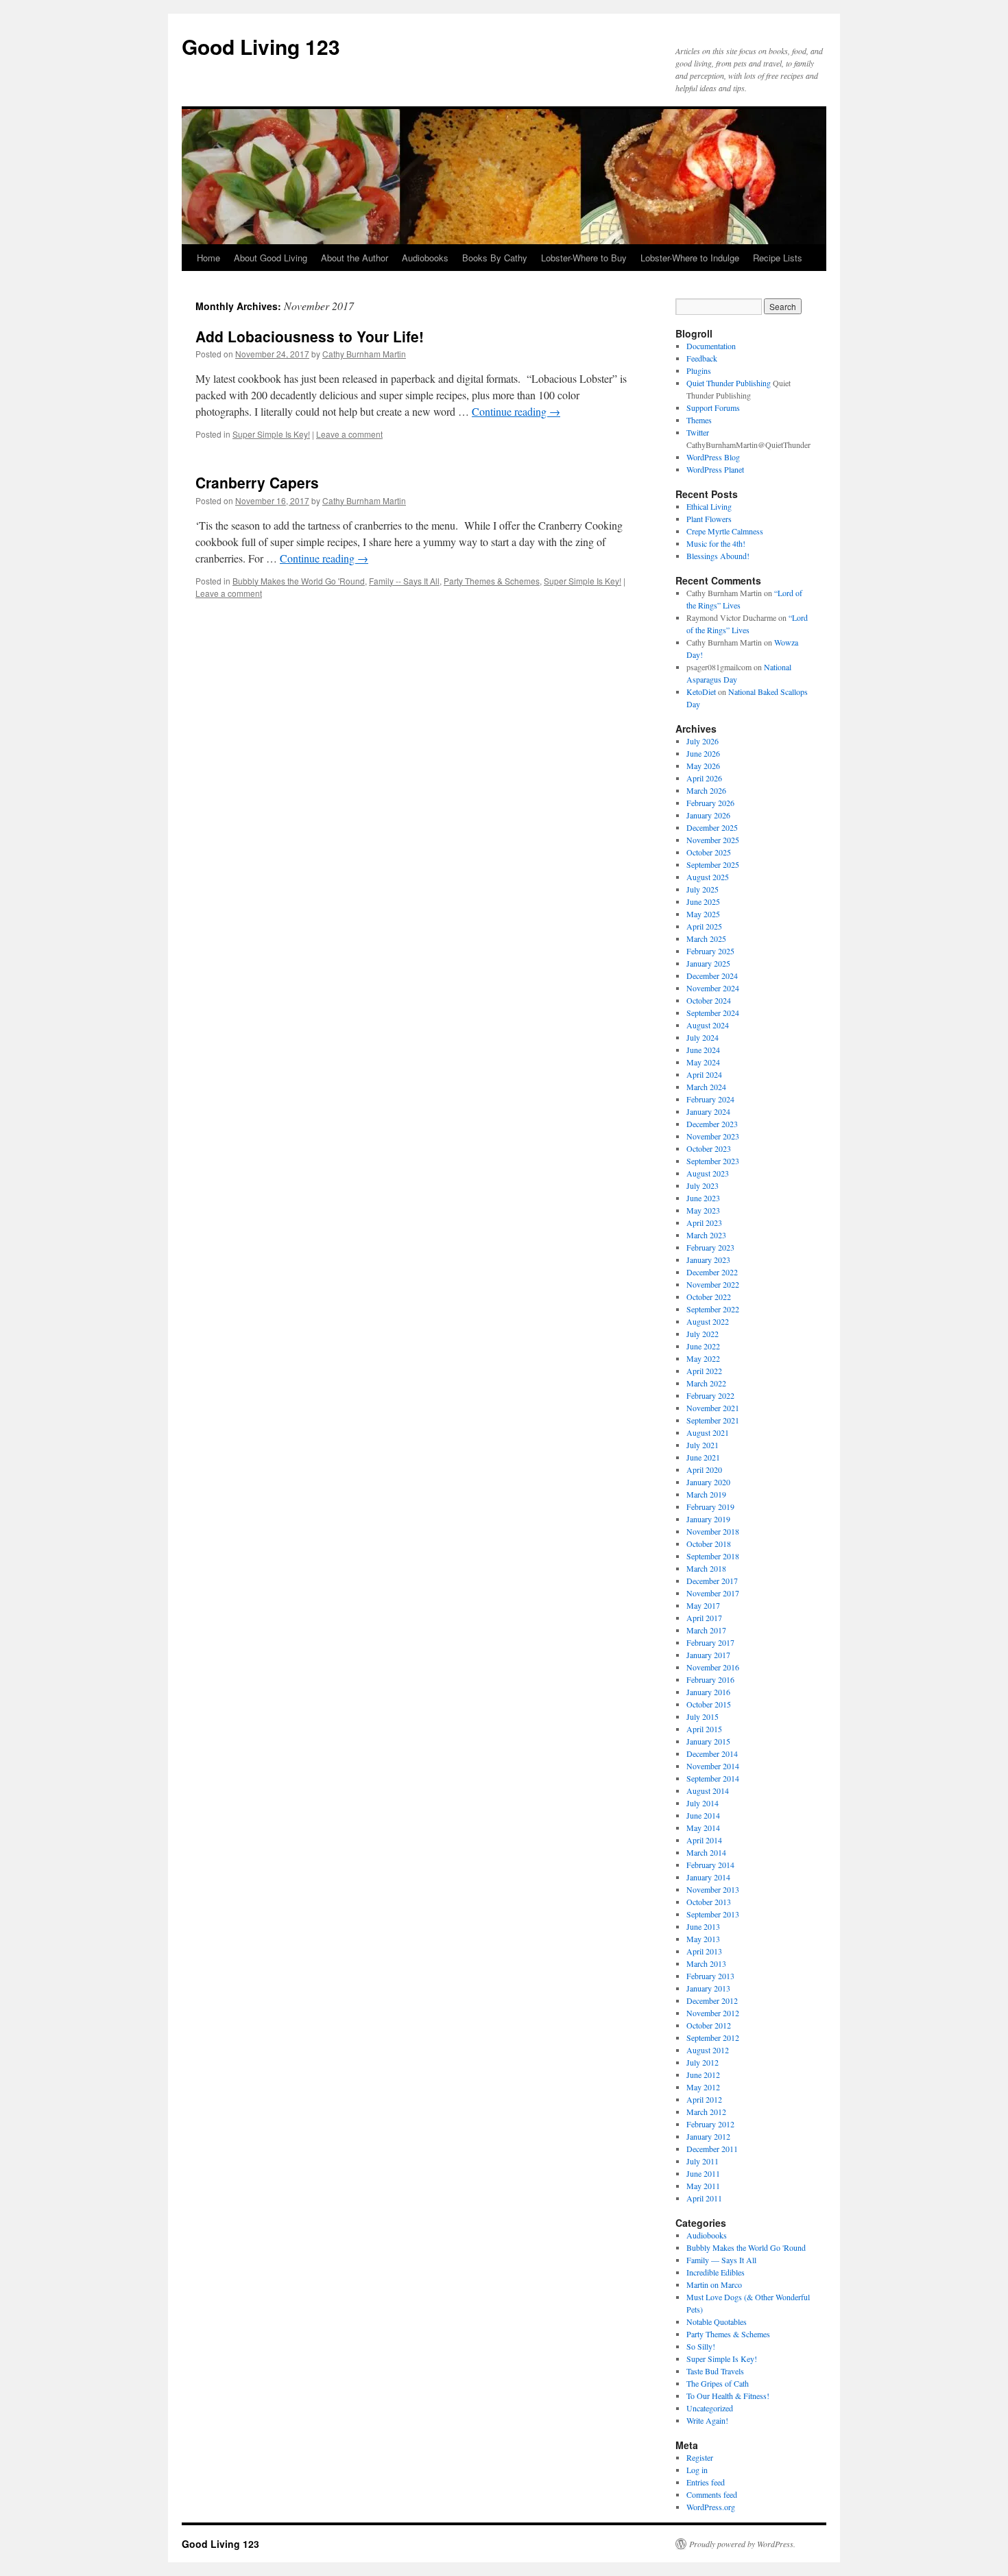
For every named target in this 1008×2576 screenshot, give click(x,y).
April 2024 (704, 1074)
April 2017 (704, 1618)
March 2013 (706, 1963)
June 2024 (703, 1050)
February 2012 (710, 2124)
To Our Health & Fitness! (728, 2396)
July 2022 (703, 1334)
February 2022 (710, 1395)
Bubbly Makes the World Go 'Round (299, 581)
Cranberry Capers (257, 482)
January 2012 (708, 2136)
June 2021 (703, 1457)
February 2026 (710, 803)
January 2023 (708, 1260)
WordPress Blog (713, 457)
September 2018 (713, 1556)
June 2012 (703, 2075)
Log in (697, 2470)
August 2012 (708, 2050)
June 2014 (703, 1815)
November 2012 (713, 2013)
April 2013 (704, 1951)
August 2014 (708, 1791)
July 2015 (703, 1716)
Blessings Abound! (718, 556)
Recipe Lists (778, 258)
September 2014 (713, 1778)
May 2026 (703, 766)
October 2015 (709, 1704)
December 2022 (712, 1272)
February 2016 (710, 1679)
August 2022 (708, 1321)
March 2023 (706, 1235)
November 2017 (713, 1593)
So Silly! (701, 2346)
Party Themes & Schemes (492, 581)
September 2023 (713, 1161)
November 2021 (713, 1408)
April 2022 (704, 1371)
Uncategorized (710, 2408)
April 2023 (704, 1222)
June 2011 (703, 2173)
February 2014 (710, 1865)
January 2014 (708, 1877)
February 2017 (710, 1642)
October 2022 (709, 1297)
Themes (699, 420)
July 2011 (703, 2161)
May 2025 (703, 914)
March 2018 (706, 1568)
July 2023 (703, 1185)
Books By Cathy (495, 258)
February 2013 (710, 1976)
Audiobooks (425, 258)
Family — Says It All (721, 2260)
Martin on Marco (714, 2284)
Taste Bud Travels (715, 2371)
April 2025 (704, 926)
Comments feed (712, 2494)
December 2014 (712, 1753)
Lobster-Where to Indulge (690, 258)
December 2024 (712, 976)
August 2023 (708, 1173)
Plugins (699, 370)
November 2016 (713, 1667)
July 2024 (703, 1037)
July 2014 (703, 1803)
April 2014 (704, 1840)
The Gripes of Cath (718, 2383)
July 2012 (703, 2062)
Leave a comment (349, 434)
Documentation (711, 346)
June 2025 (703, 901)
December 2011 (712, 2149)
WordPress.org (711, 2507)
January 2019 (708, 1519)
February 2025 (710, 951)
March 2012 (706, 2112)
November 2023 (713, 1136)
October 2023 (709, 1148)
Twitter (698, 432)
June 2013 (703, 1926)
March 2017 (706, 1630)
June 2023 (703, 1198)
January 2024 (708, 1111)
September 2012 (713, 2037)
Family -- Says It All (404, 581)
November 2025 (713, 840)
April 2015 (704, 1729)
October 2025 (709, 852)
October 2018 (709, 1544)
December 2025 (712, 827)
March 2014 (706, 1852)
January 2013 (708, 1988)
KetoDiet (701, 692)
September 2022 (713, 1309)
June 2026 (703, 753)
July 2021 (703, 1445)
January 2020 (708, 1482)
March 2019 (706, 1494)
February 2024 (710, 1099)
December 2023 (712, 1124)
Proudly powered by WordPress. (742, 2544)
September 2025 (713, 864)
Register (700, 2457)
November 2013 (713, 1889)
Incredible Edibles (716, 2272)
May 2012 (703, 2087)
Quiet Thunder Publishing (729, 383)
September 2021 (713, 1420)
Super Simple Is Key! (271, 434)
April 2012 (704, 2099)
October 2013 (709, 1902)
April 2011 (704, 2198)
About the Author (355, 258)
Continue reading (516, 411)
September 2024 (713, 1013)
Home (208, 258)
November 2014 (713, 1766)
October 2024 (709, 1000)
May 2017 (703, 1605)
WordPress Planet (715, 469)
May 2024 (703, 1062)
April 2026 (704, 778)
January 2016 (708, 1692)
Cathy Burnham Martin (364, 354)
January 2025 (708, 963)
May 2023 (703, 1210)
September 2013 (713, 1914)
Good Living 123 (261, 46)
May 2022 (703, 1358)
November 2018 (713, 1531)
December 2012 (712, 2000)
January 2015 (708, 1741)
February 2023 (710, 1247)
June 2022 (703, 1346)
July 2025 (703, 889)
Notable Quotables (717, 2321)
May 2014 (703, 1828)
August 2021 (708, 1432)
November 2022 (713, 1284)
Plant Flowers (709, 519)
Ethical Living (709, 506)
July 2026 (703, 741)
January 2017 (708, 1655)
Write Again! (707, 2420)
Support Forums (713, 407)
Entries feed (706, 2482)
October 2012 (709, 2025)
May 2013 (703, 1939)
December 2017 (712, 1581)
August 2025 (708, 877)
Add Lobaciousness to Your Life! (310, 336)
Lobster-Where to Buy (584, 258)
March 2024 (706, 1087)
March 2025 (706, 938)
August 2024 (708, 1025)
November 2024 (713, 988)
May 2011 (703, 2186)
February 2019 (710, 1506)
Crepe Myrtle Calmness (725, 531)
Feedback (702, 358)
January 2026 (708, 815)
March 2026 (706, 790)
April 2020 (704, 1469)
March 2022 (706, 1383)
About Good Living (271, 258)
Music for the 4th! (716, 543)
